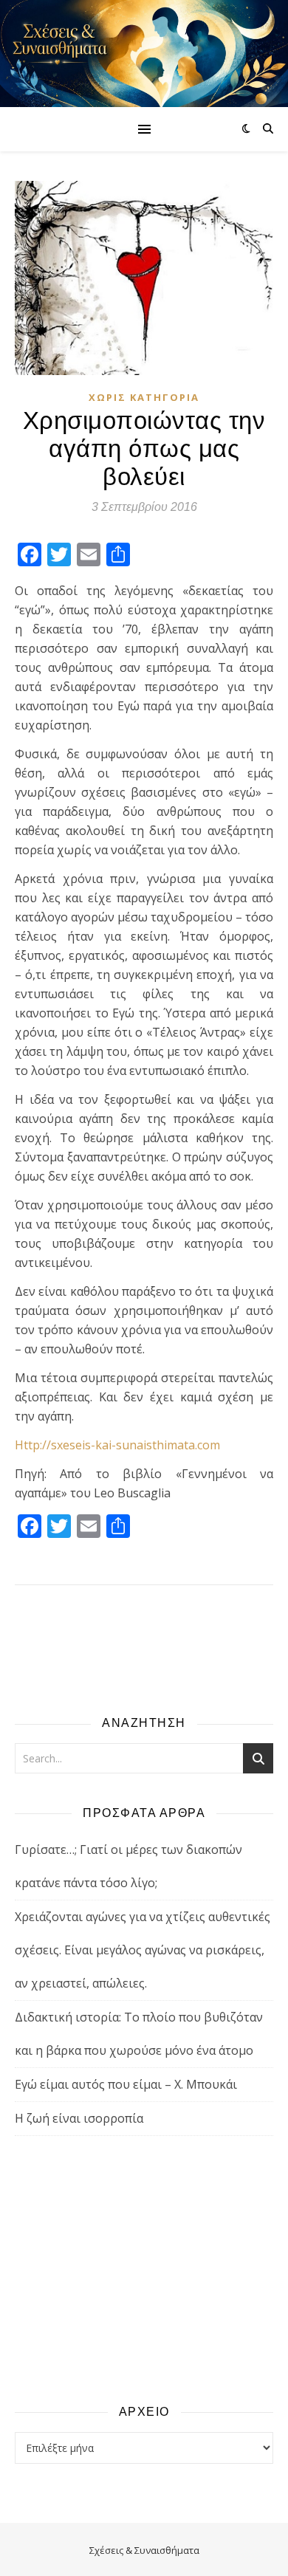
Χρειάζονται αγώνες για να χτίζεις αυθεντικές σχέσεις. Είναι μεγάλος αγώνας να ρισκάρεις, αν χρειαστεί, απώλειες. (143, 1950)
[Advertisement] (144, 2269)
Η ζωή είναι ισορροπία (79, 2118)
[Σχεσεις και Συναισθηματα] (144, 54)
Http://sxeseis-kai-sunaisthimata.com (117, 1445)
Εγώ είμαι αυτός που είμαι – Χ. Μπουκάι (126, 2084)
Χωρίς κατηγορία (144, 397)
